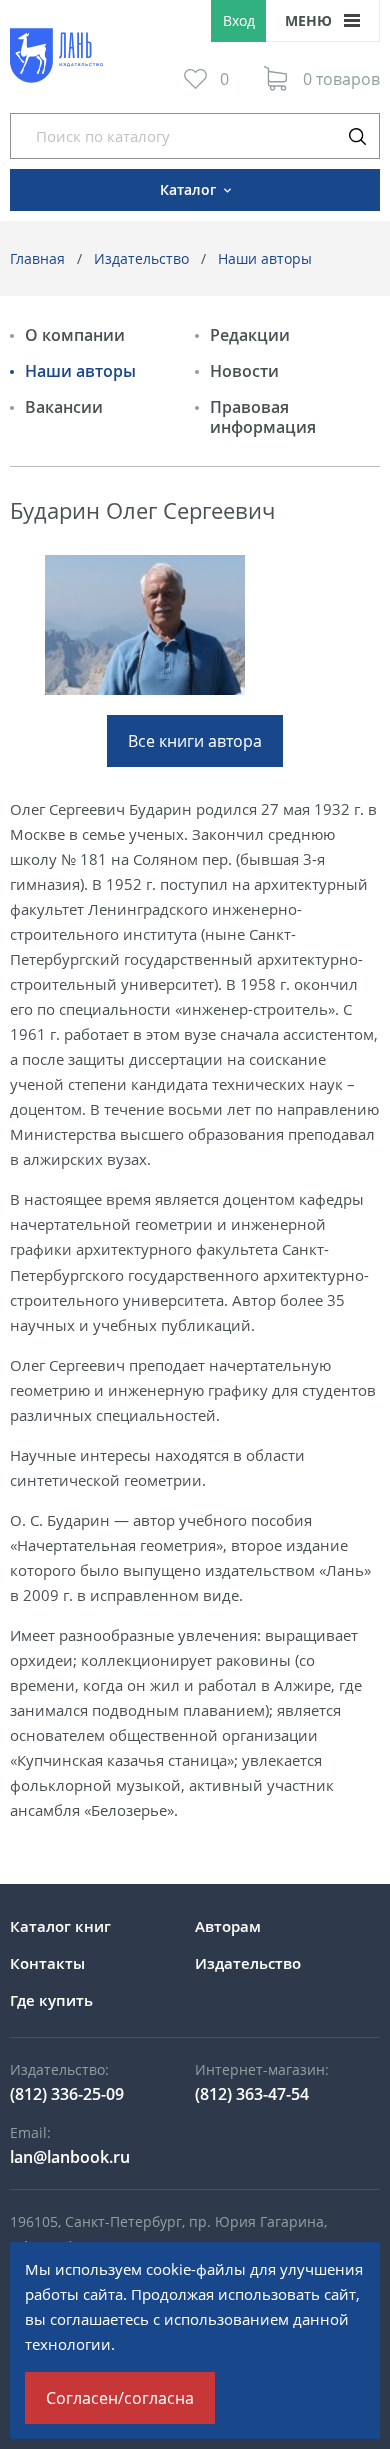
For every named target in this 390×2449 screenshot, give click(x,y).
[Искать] (357, 136)
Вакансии (64, 407)
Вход (239, 20)
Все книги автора (195, 741)
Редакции (250, 335)
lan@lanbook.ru (70, 2157)
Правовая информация (263, 417)
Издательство (141, 258)
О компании (75, 335)
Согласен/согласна (120, 2398)
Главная (37, 258)
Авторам (228, 1926)
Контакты (47, 1963)
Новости (244, 371)
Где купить (51, 2000)
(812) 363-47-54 (252, 2094)
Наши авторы (265, 258)
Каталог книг (60, 1926)
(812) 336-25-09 (67, 2094)
